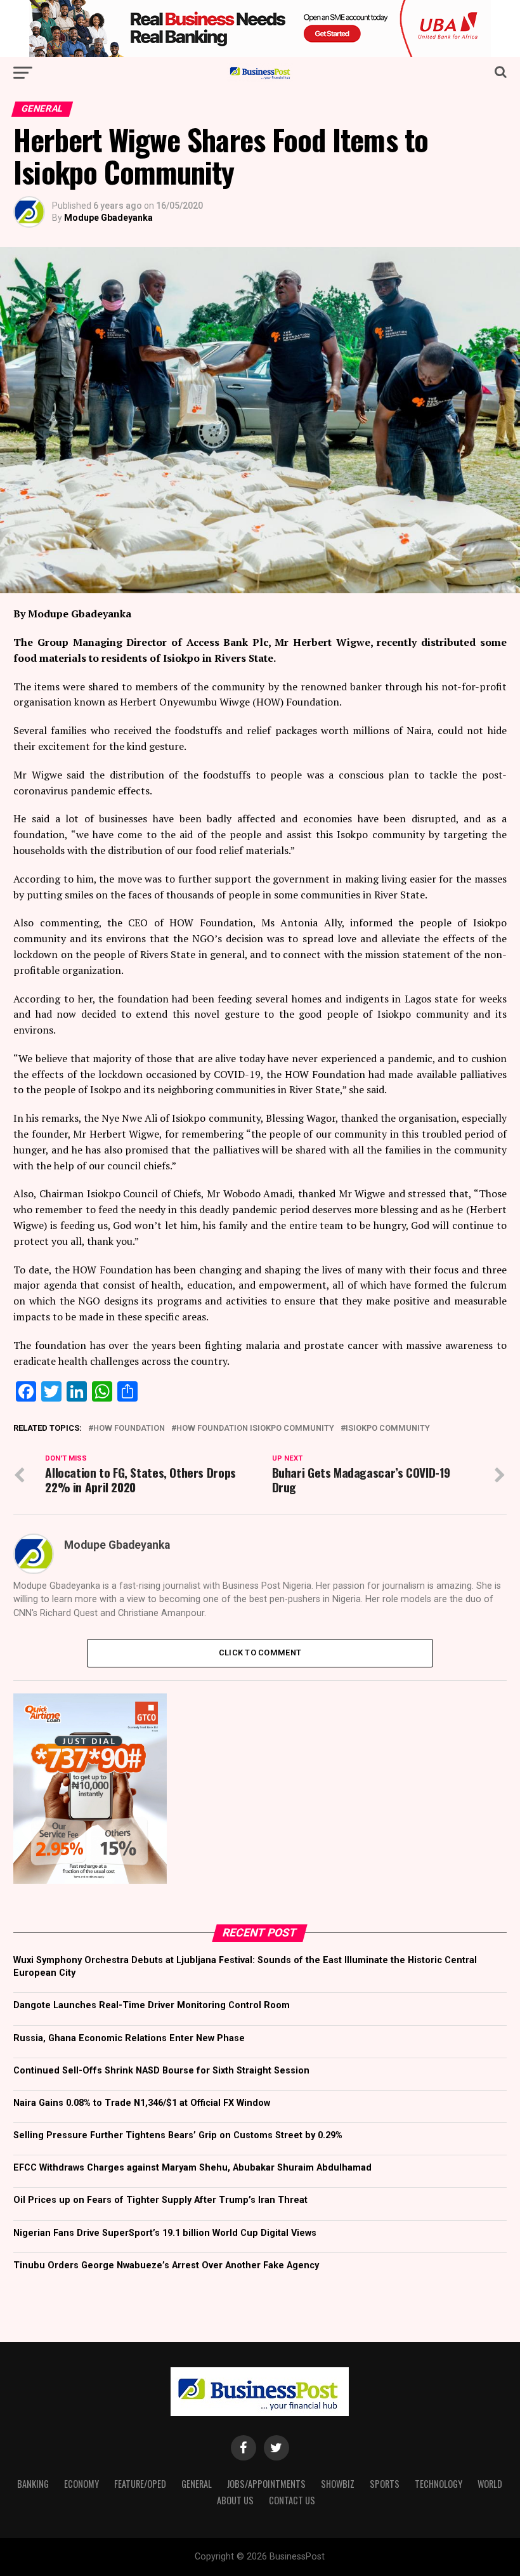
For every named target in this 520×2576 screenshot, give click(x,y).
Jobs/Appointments (266, 2484)
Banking (33, 2484)
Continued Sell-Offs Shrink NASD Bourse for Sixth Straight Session (161, 2071)
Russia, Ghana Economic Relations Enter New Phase (129, 2038)
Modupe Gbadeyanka (108, 218)
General (197, 2484)
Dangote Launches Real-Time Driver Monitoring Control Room (152, 2005)
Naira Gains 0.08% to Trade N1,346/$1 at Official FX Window (142, 2103)
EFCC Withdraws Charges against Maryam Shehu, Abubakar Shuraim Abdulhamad (192, 2168)
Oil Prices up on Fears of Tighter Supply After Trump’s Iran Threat (160, 2200)
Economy (81, 2484)
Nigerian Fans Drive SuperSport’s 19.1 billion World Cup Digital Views (165, 2233)
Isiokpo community (388, 1429)
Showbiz (338, 2484)
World (490, 2484)
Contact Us (292, 2500)
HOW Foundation (129, 1429)
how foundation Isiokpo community (255, 1429)
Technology (439, 2484)
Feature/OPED (140, 2484)
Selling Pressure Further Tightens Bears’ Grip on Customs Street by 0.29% (178, 2135)
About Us (235, 2500)
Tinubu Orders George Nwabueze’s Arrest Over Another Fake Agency (166, 2265)
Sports (385, 2484)
